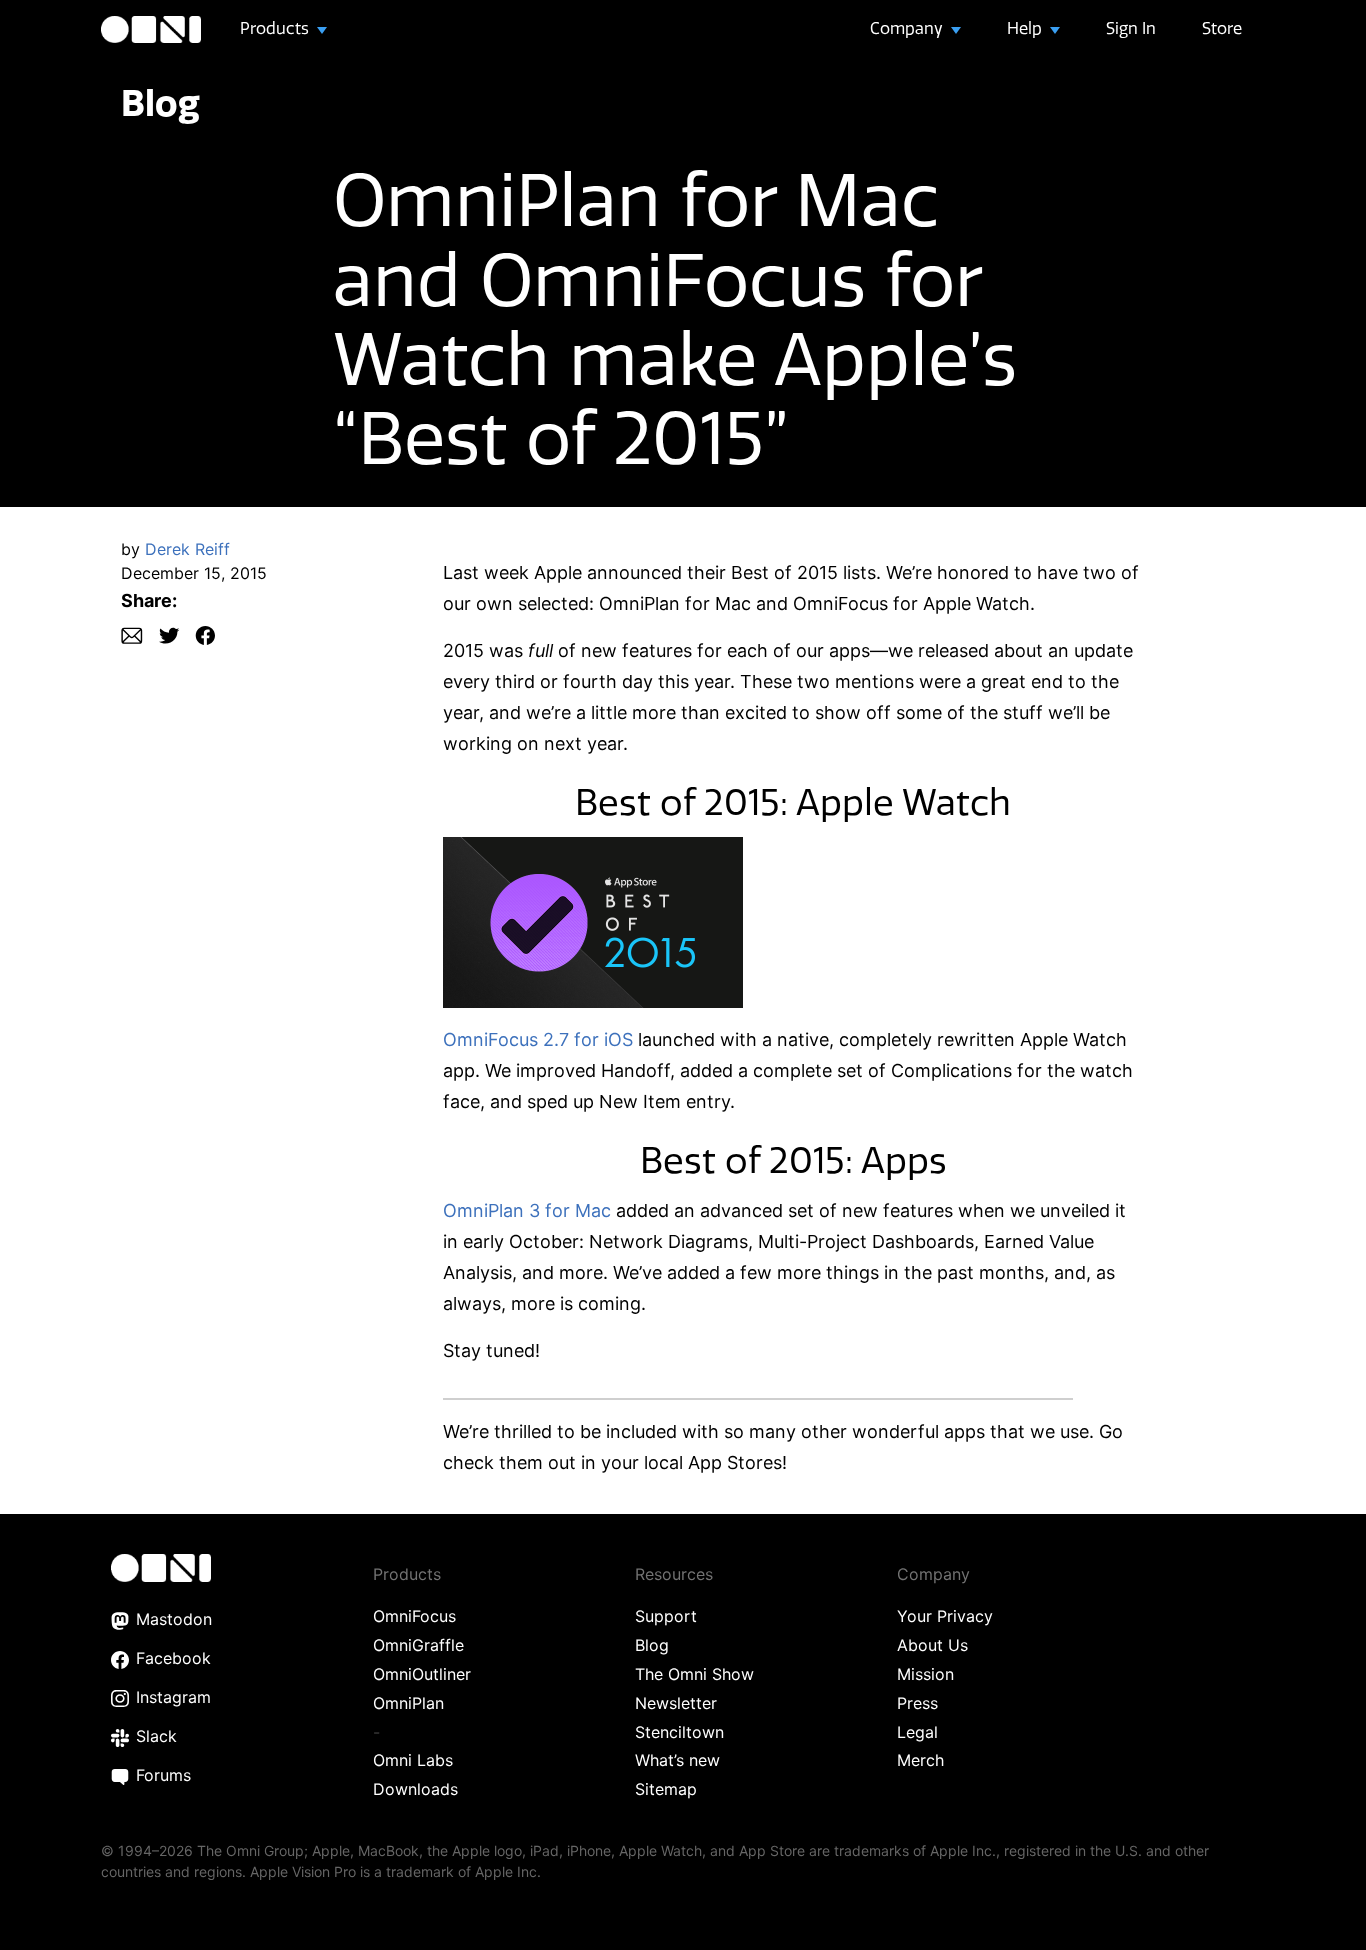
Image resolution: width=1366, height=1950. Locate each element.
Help (1026, 28)
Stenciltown (679, 1732)
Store (1222, 28)
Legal (917, 1732)
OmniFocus (414, 1616)
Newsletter (676, 1703)
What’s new (677, 1760)
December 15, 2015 (194, 573)
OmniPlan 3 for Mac (527, 1210)
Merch (920, 1760)
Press (917, 1703)
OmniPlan (408, 1703)
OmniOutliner (422, 1674)
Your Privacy (945, 1616)
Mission (925, 1674)
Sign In (1131, 28)
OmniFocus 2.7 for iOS (538, 1039)
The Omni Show (694, 1674)
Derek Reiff (187, 549)
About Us (932, 1645)
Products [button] (276, 28)
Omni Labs (413, 1760)
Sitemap (666, 1789)
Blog (160, 102)
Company (908, 28)
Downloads (415, 1789)
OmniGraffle (418, 1645)
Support (666, 1616)
